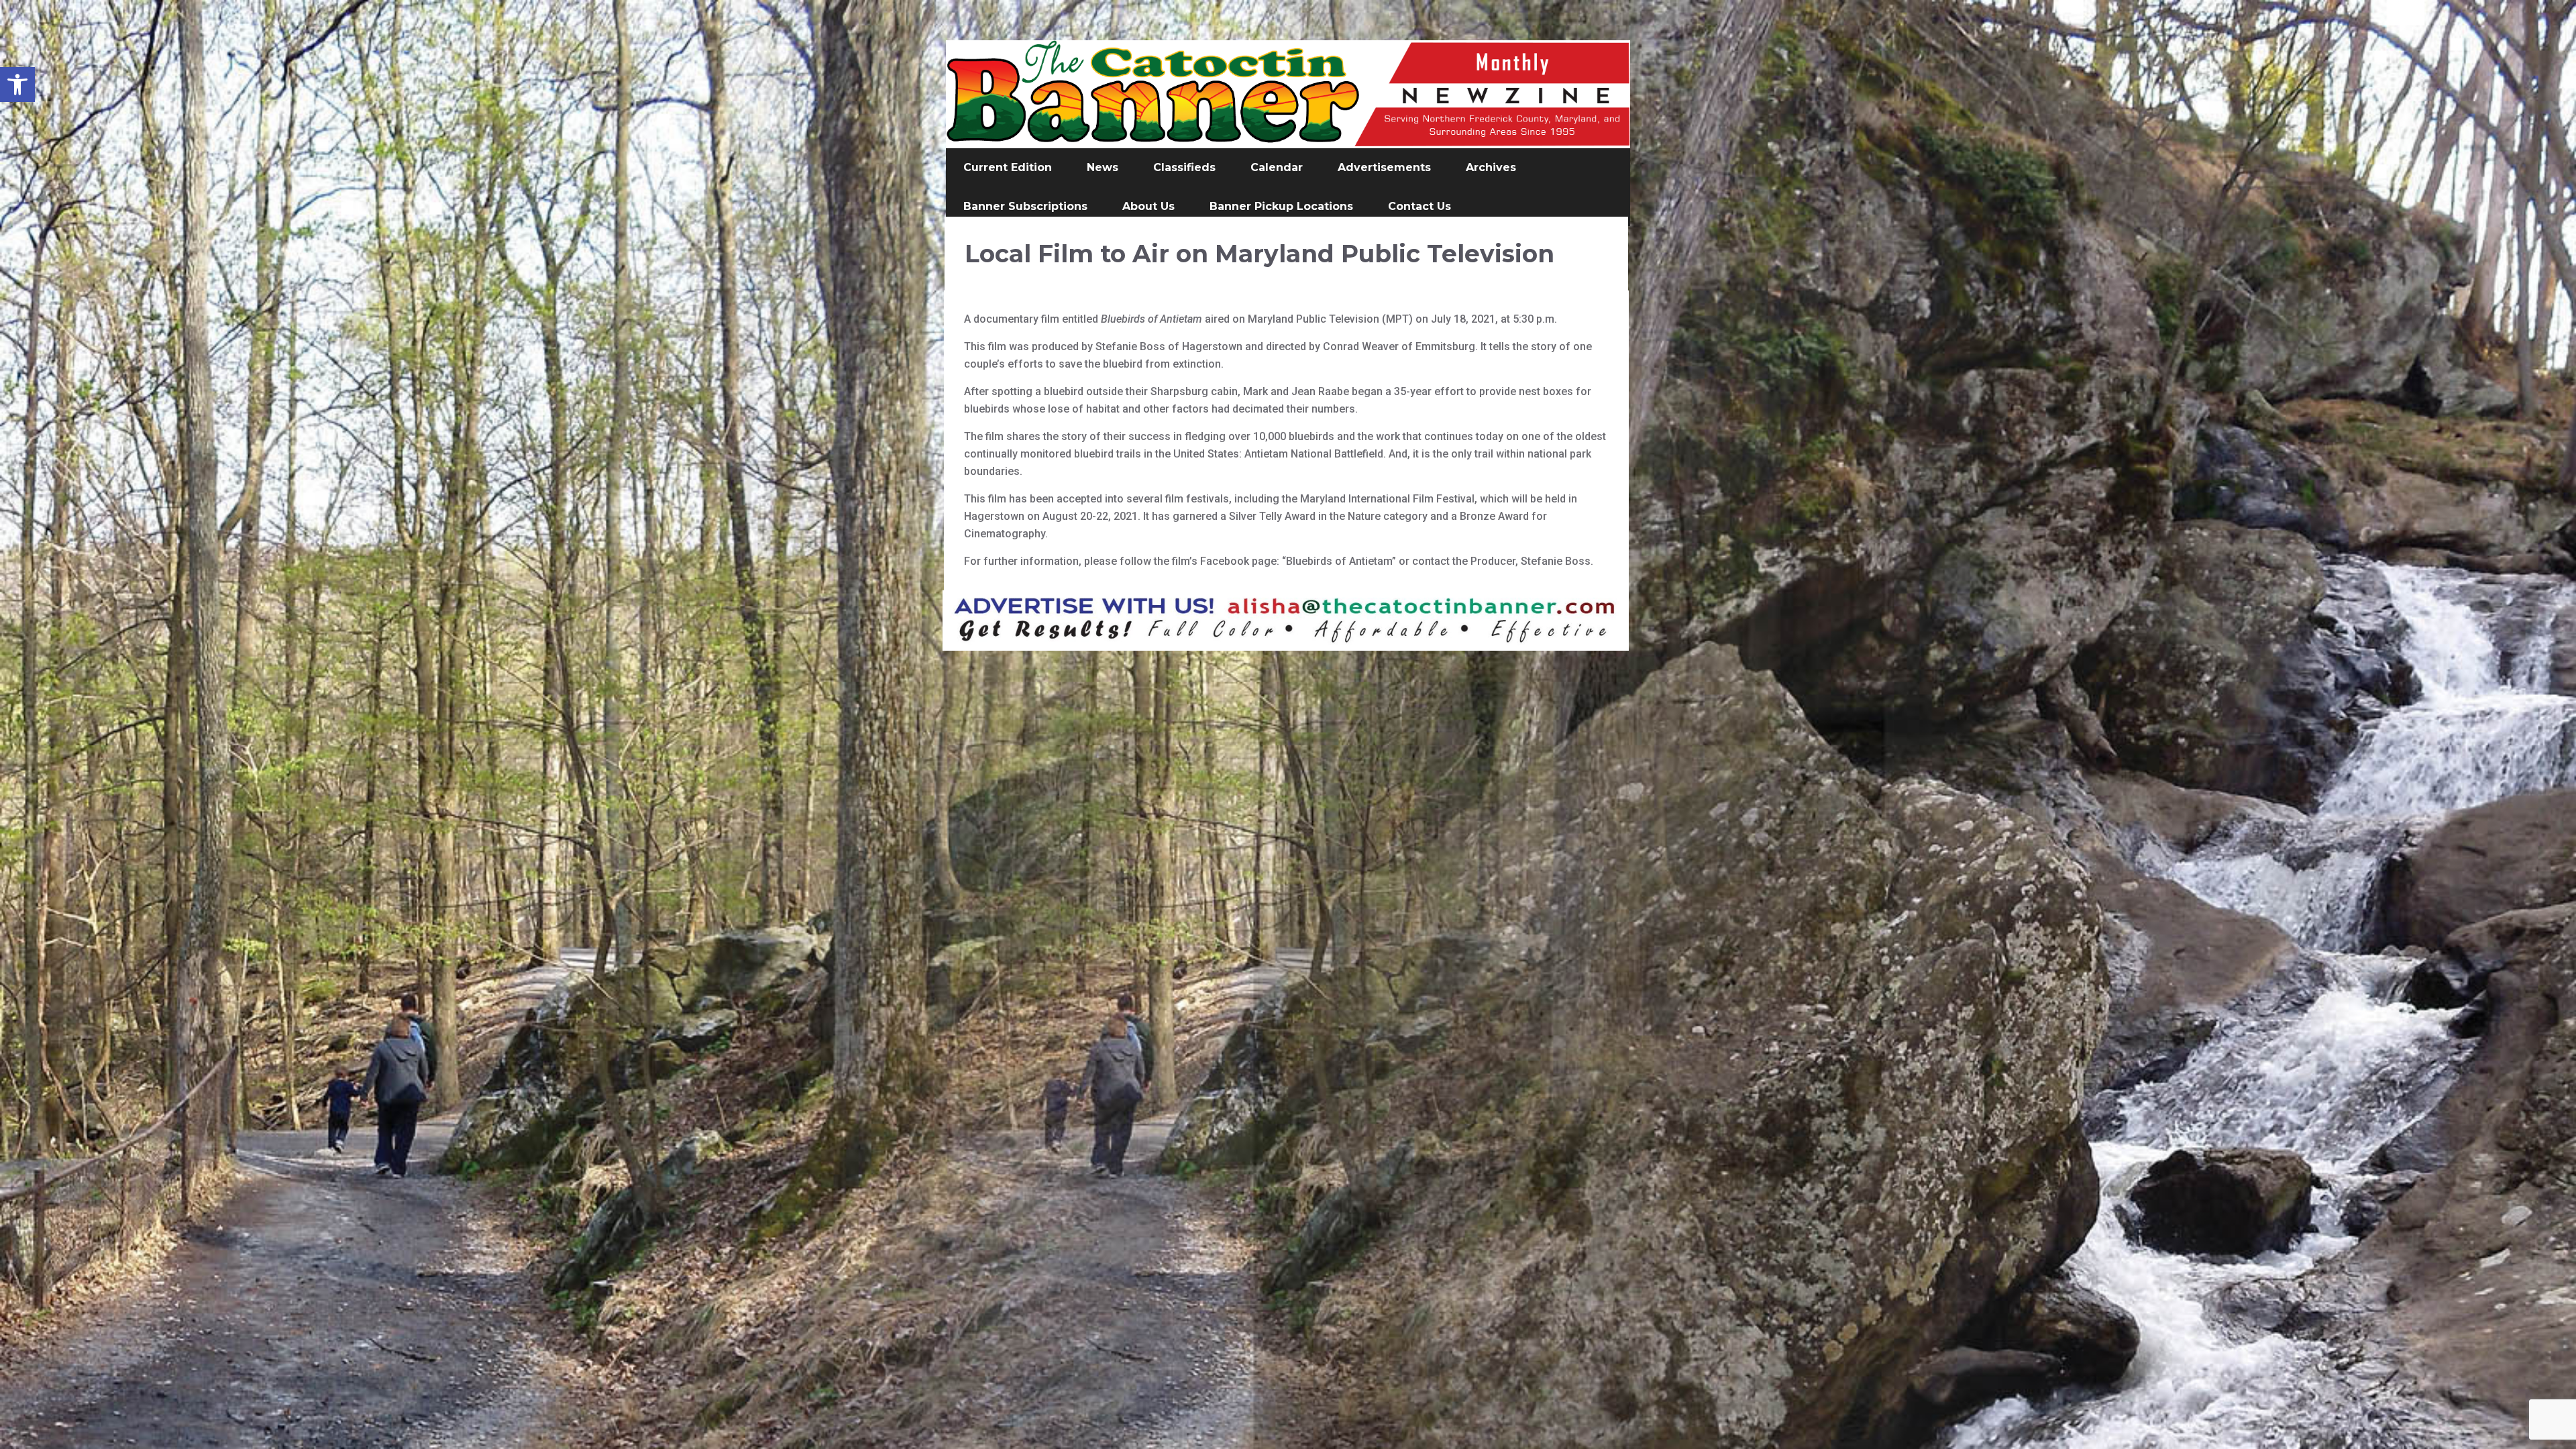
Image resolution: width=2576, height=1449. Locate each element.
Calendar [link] (1277, 167)
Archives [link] (1491, 167)
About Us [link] (1148, 206)
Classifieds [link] (1184, 167)
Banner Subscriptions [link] (1025, 206)
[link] (17, 85)
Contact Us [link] (1419, 206)
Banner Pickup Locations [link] (1281, 206)
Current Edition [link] (1008, 167)
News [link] (1103, 167)
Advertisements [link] (1384, 167)
